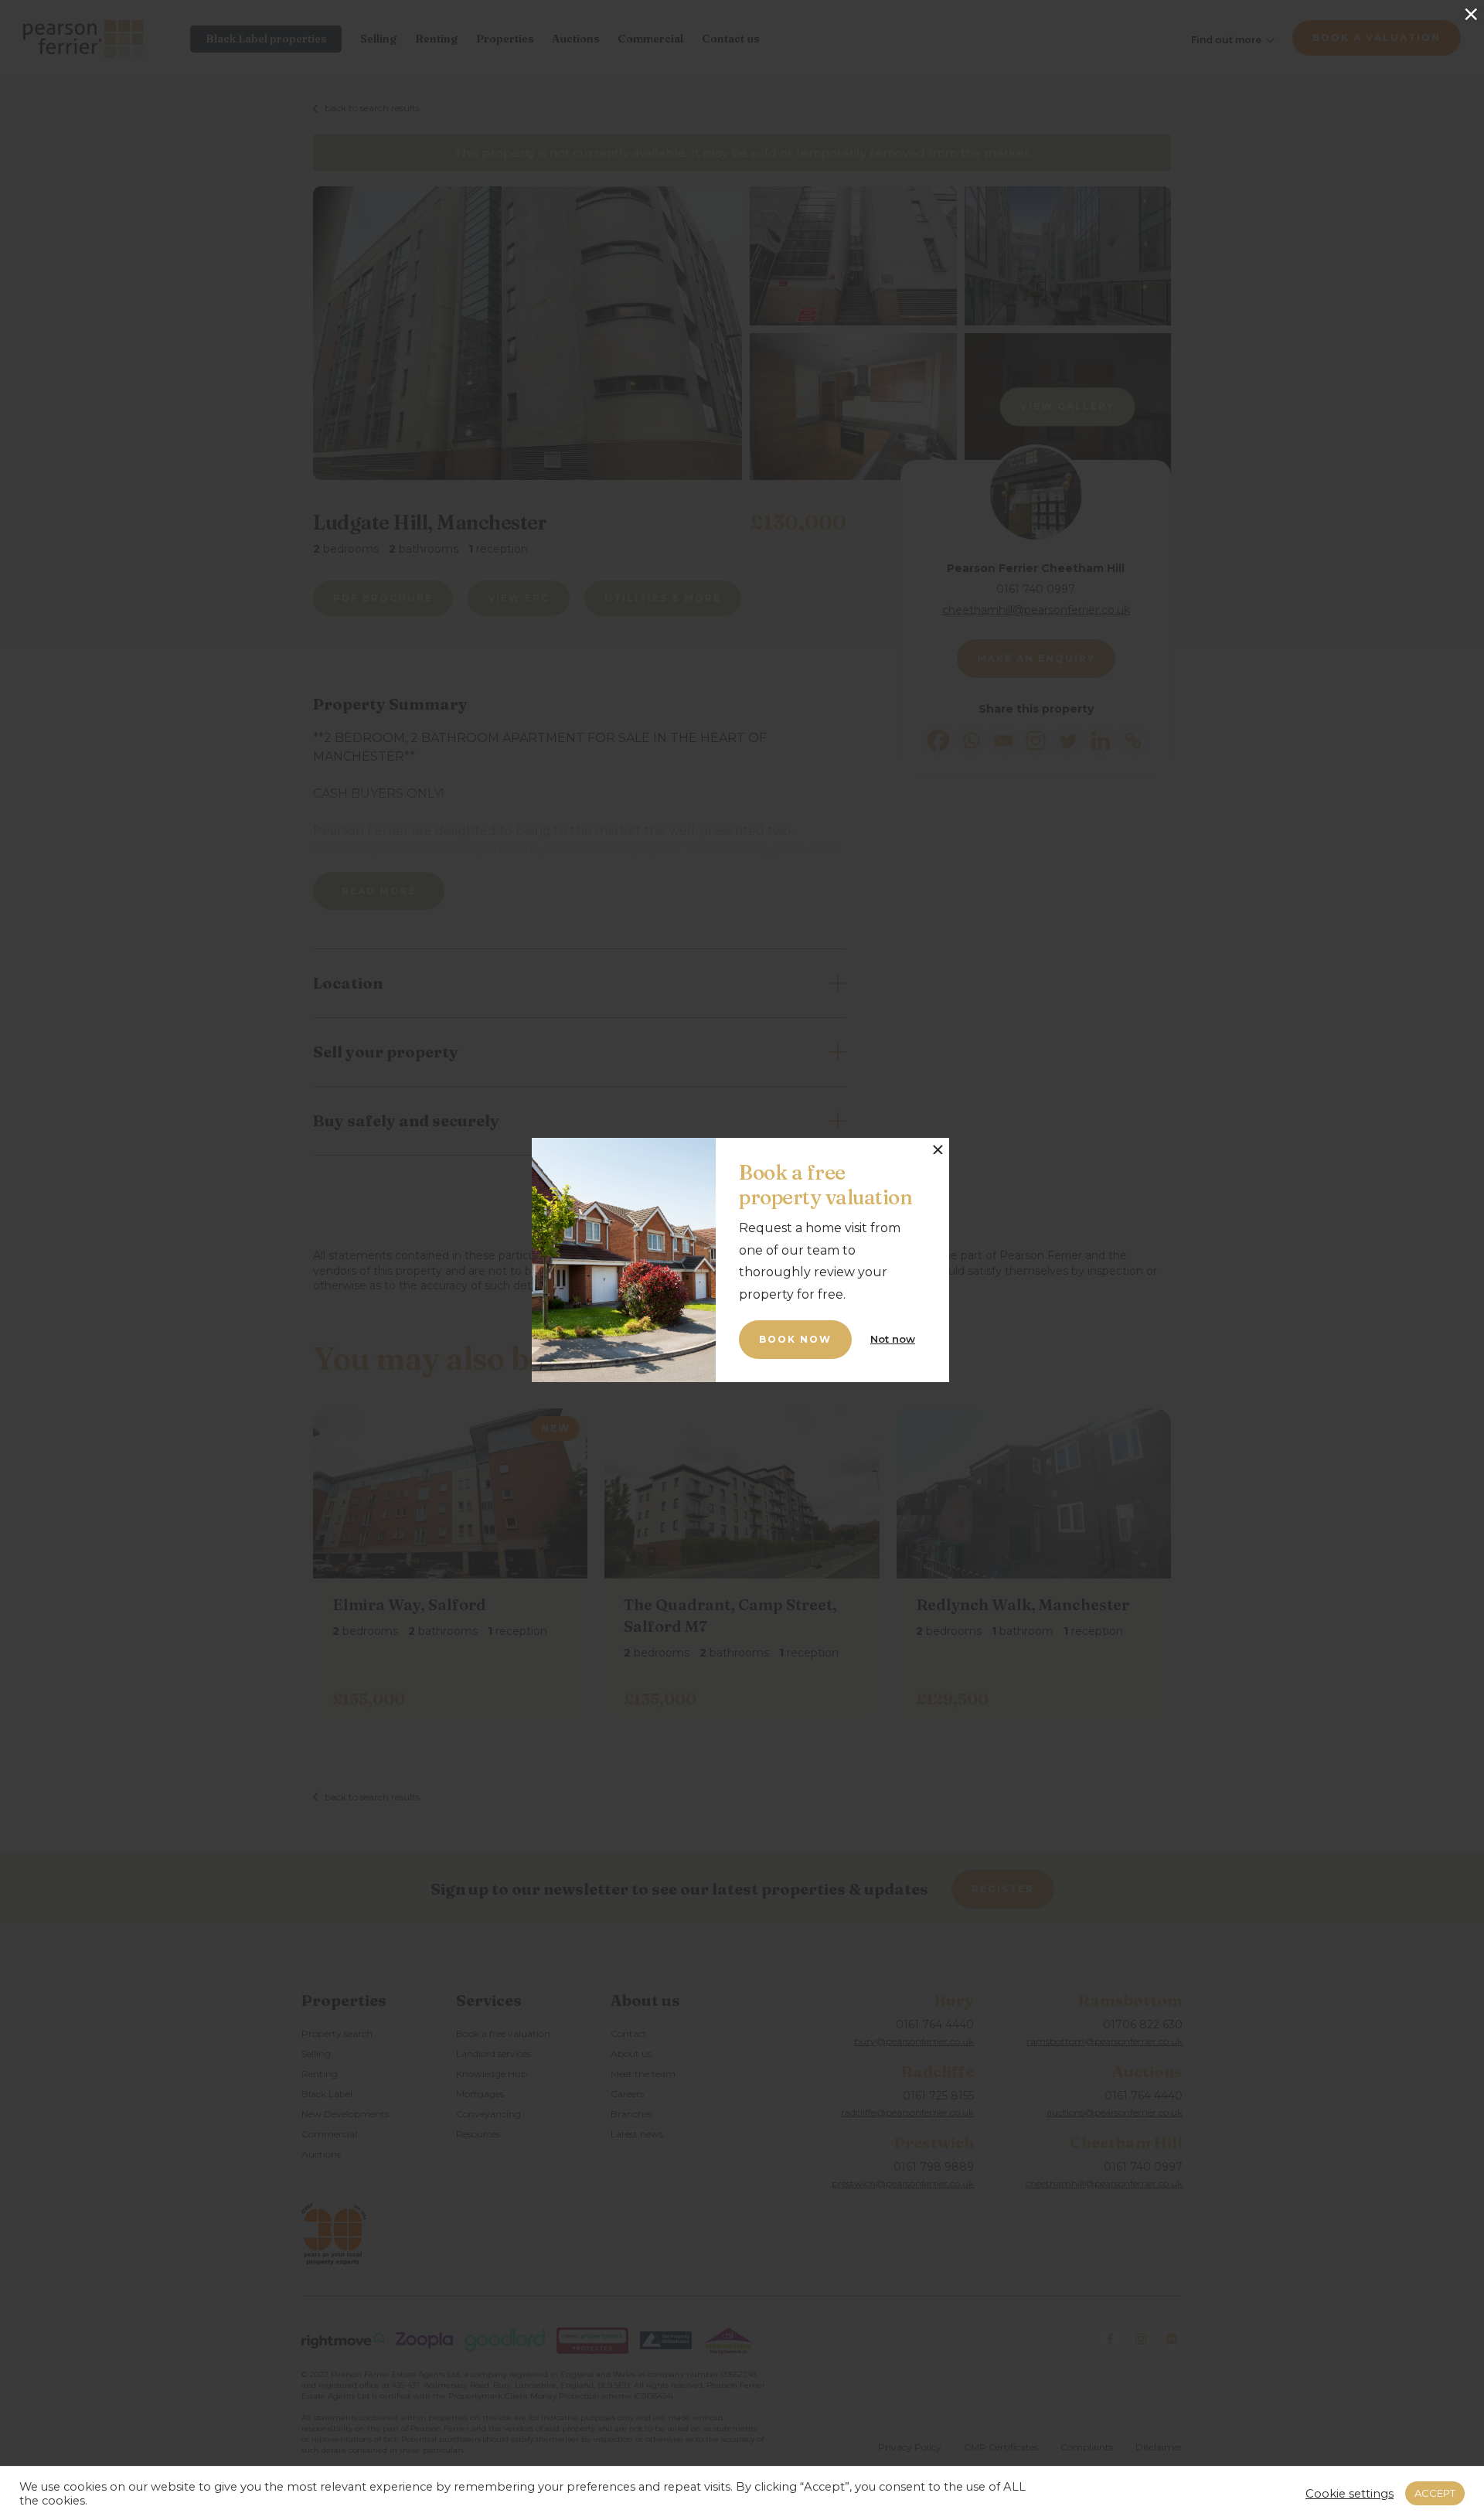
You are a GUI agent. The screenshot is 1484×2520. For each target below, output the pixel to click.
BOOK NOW (795, 1339)
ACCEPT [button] (1435, 2493)
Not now (893, 1339)
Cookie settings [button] (1350, 2494)
